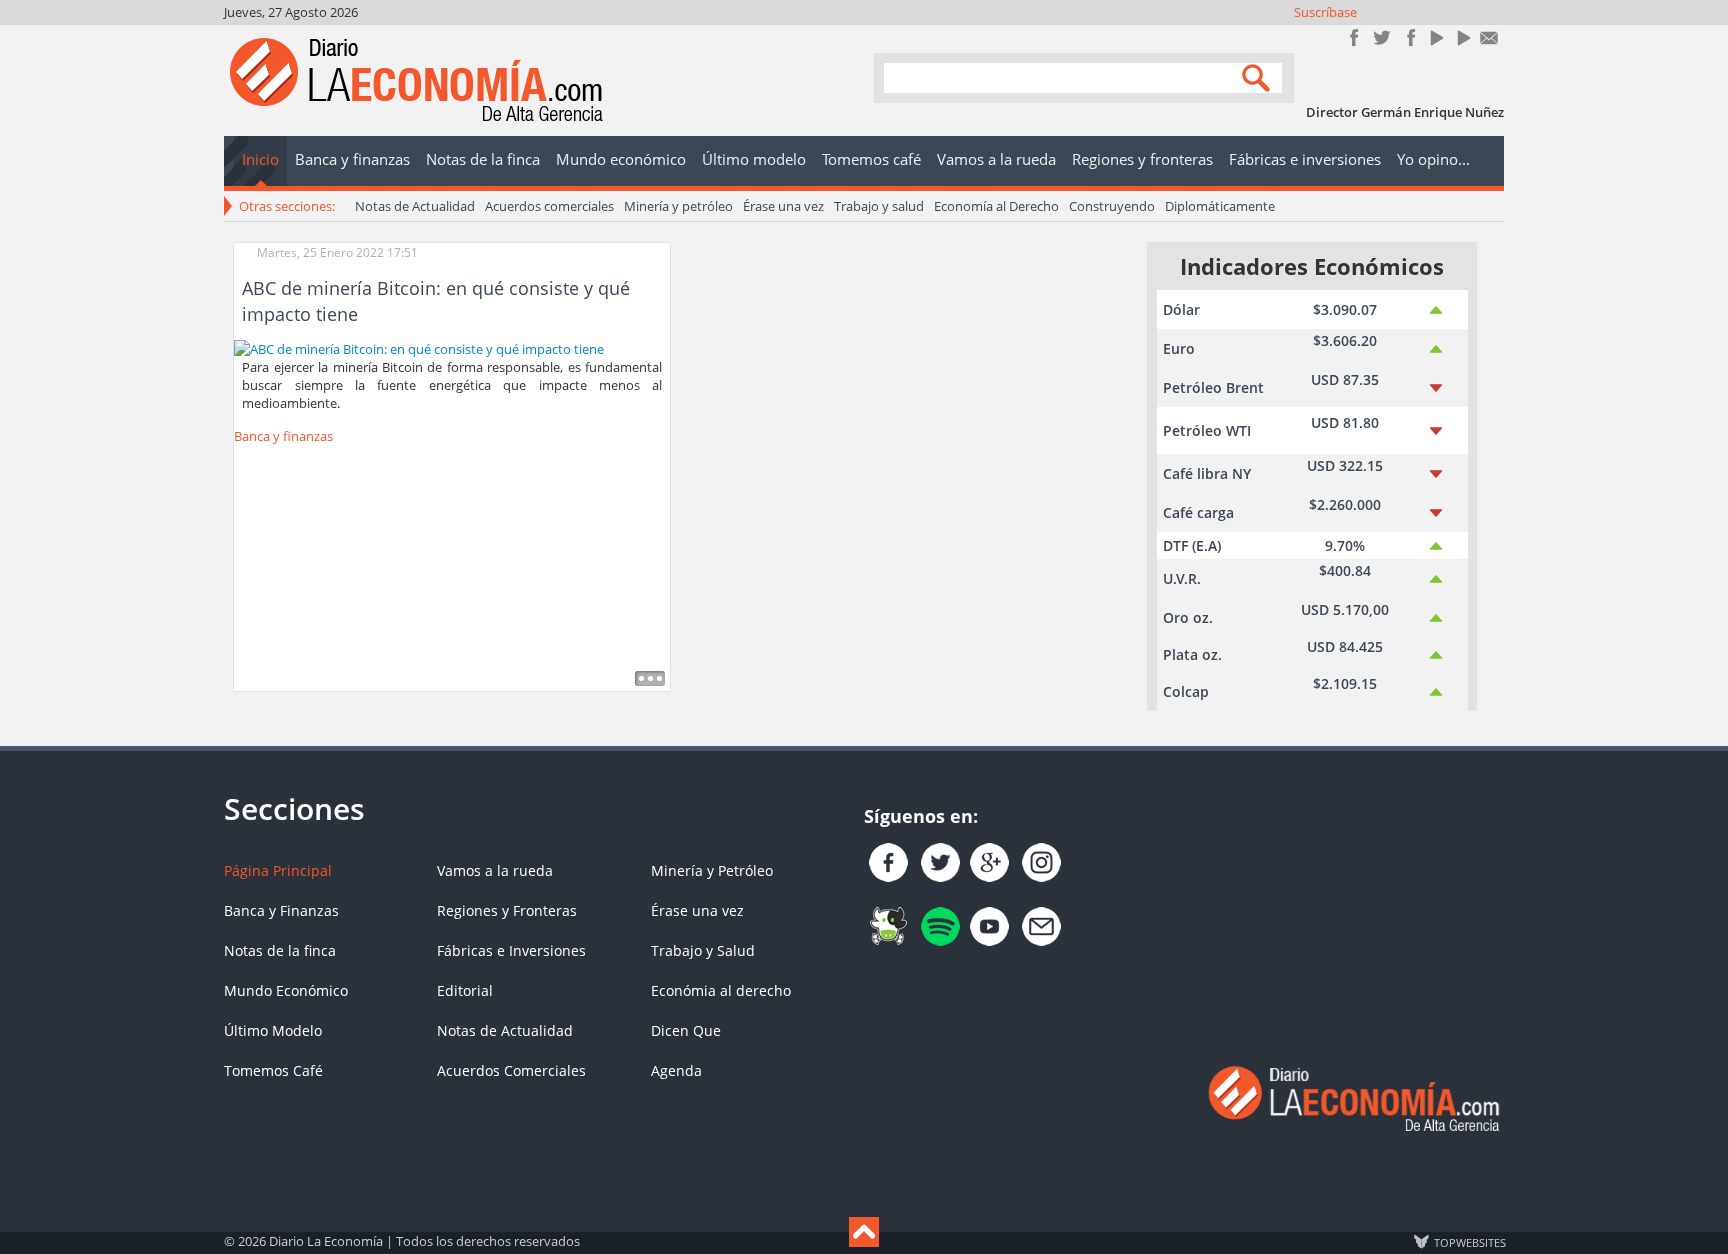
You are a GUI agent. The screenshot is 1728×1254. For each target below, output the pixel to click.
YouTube (1435, 37)
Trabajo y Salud (703, 950)
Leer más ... (650, 678)
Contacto (1489, 37)
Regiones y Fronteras (507, 910)
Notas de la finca (280, 950)
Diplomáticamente (1220, 206)
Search (1259, 76)
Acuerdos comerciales (549, 206)
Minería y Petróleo (712, 870)
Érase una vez (783, 206)
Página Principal (278, 870)
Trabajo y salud (879, 206)
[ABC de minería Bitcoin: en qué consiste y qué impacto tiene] (419, 347)
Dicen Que (686, 1030)
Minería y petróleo (678, 206)
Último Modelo (273, 1030)
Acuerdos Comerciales (511, 1070)
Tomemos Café (273, 1070)
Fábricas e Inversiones (511, 950)
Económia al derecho (721, 990)
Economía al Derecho (996, 206)
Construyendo (1112, 206)
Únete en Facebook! (1354, 37)
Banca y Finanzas (281, 910)
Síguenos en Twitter (1381, 37)
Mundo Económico (286, 990)
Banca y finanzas (283, 436)
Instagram (1408, 37)
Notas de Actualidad (415, 206)
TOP (1469, 1242)
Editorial (465, 990)
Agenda (676, 1070)
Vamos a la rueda (495, 870)
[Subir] (864, 1232)
